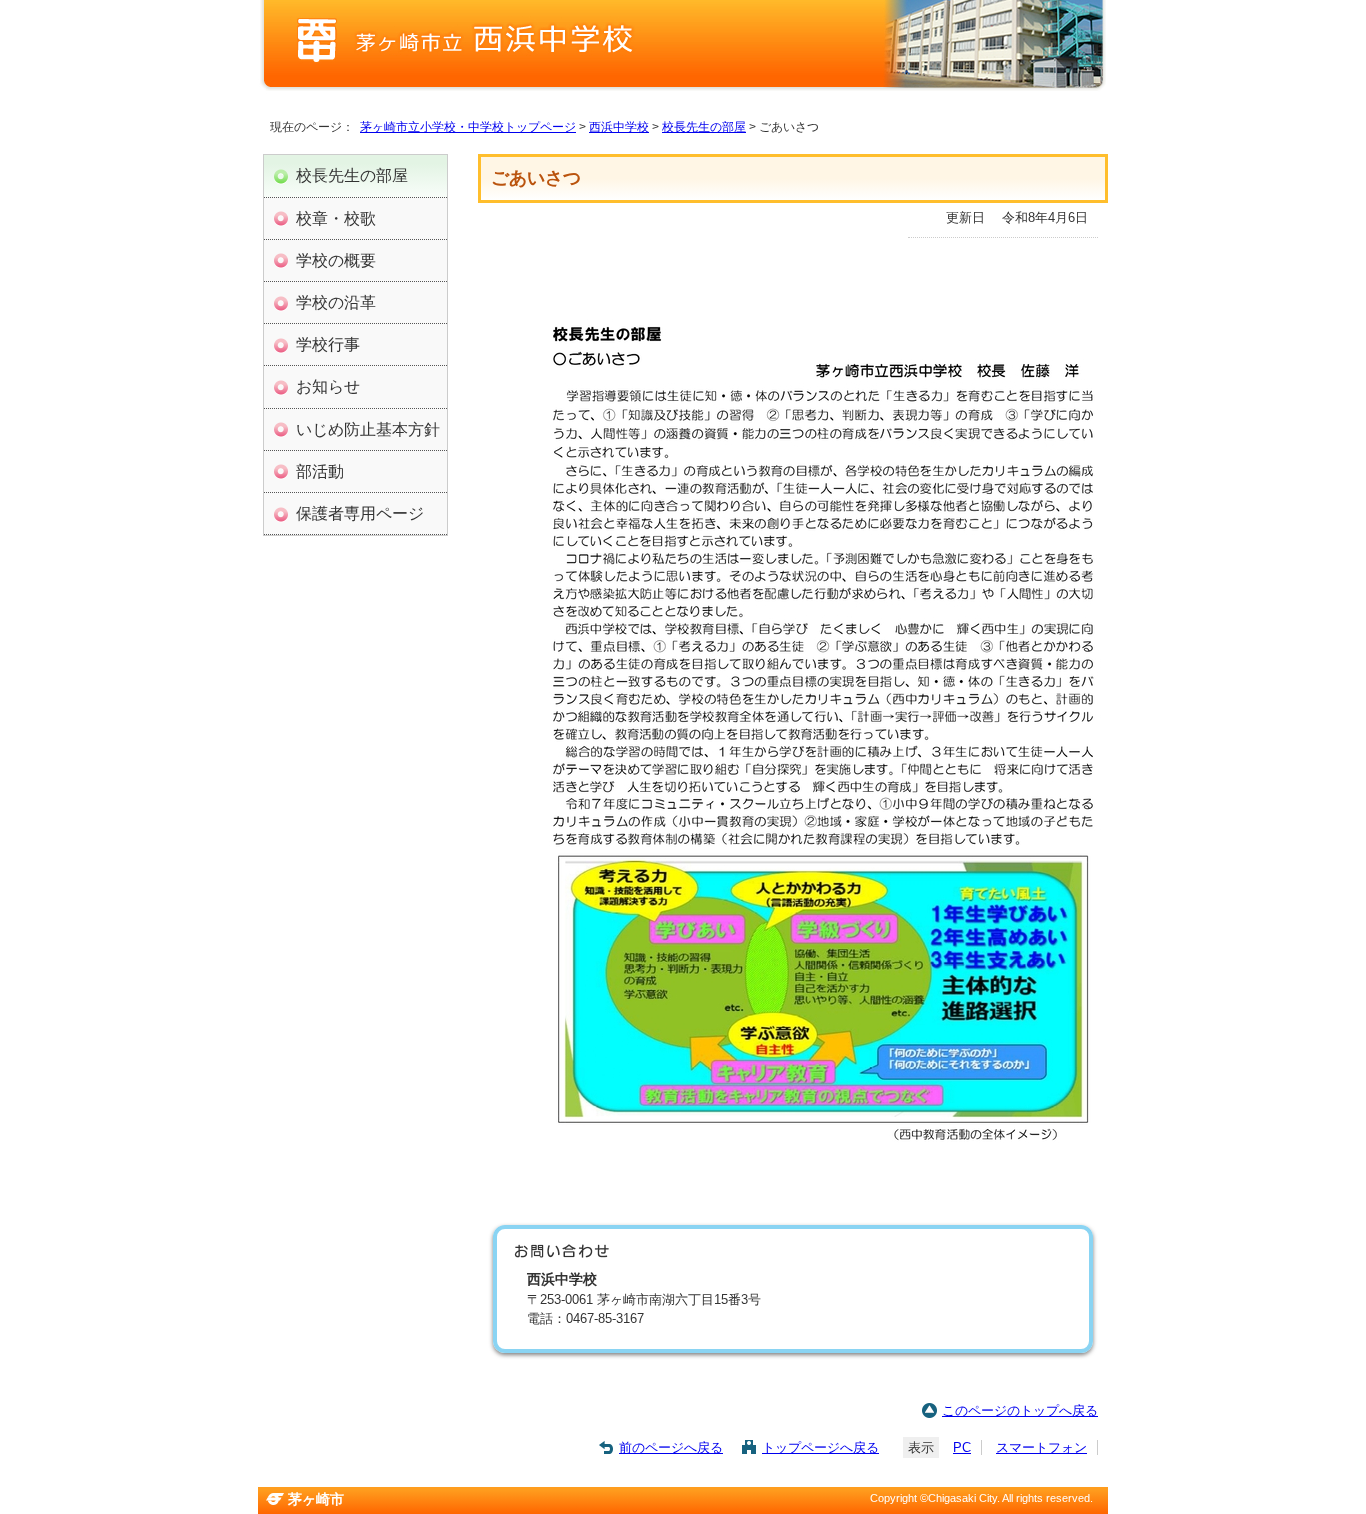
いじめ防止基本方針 (368, 429)
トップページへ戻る (820, 1447)
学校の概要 (336, 260)
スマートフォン (1041, 1447)
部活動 (320, 471)
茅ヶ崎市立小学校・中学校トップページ (468, 127)
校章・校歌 (336, 218)
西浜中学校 (619, 127)
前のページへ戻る (671, 1447)
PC (962, 1447)
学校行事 (328, 344)
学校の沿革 (336, 302)
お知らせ (328, 386)
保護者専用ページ (360, 513)
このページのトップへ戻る (1020, 1410)
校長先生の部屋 (704, 127)
